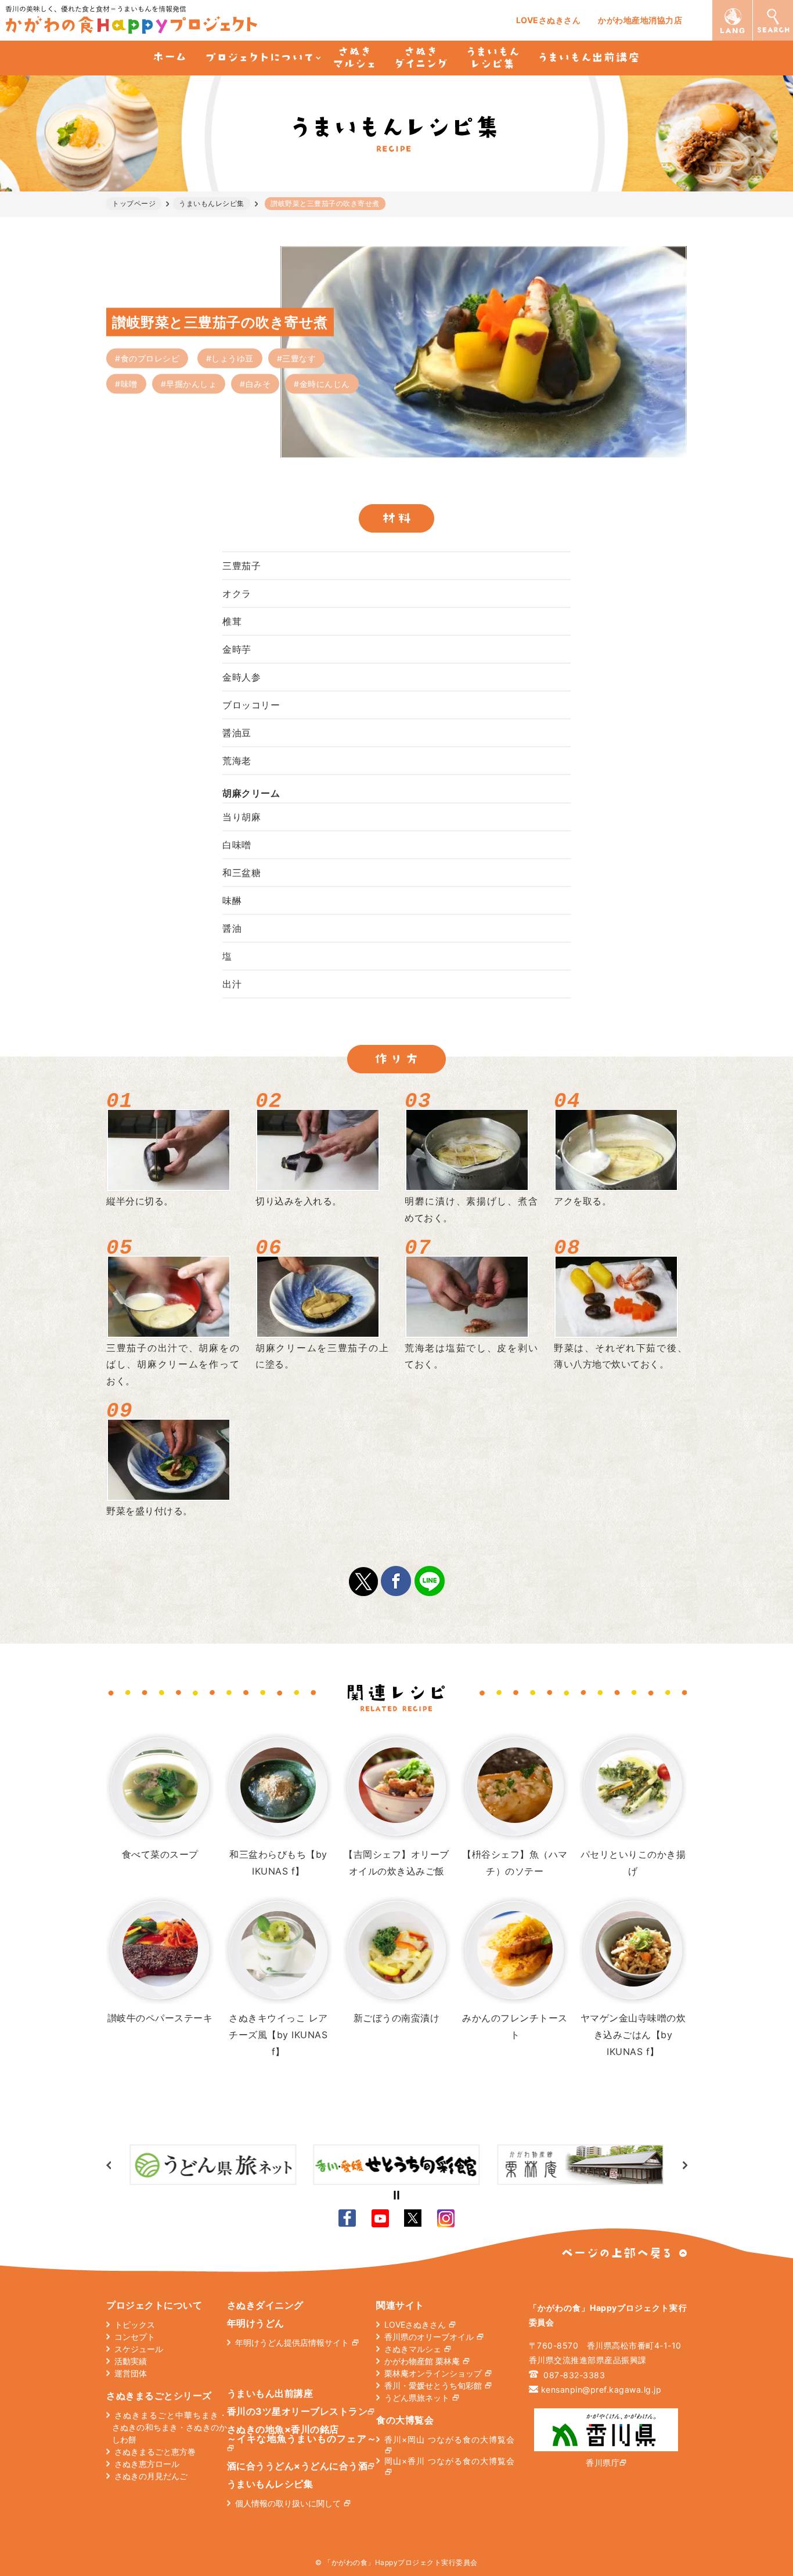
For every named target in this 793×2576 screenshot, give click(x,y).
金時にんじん (325, 383)
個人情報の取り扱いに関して (288, 2503)
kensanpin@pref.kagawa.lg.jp (601, 2389)
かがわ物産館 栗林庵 (422, 2361)
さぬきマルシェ (413, 2349)
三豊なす (299, 358)
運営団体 (131, 2373)
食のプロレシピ (150, 358)
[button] (685, 2165)
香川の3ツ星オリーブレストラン (298, 2411)
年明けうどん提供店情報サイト (292, 2342)
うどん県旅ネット (417, 2398)
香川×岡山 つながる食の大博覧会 (449, 2439)
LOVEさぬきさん (549, 20)
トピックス (135, 2324)
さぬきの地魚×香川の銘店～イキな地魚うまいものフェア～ (302, 2434)
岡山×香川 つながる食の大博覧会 (449, 2461)
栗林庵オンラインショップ (433, 2373)
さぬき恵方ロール (147, 2464)
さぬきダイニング (265, 2305)
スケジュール (139, 2349)
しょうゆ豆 (233, 358)
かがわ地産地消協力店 (640, 20)
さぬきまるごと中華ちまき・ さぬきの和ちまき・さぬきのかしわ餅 (170, 2427)
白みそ (258, 383)
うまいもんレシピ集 (270, 2484)
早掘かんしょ (191, 383)
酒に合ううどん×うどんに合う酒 (298, 2466)
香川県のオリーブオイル (429, 2337)
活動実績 (131, 2361)
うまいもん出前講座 (270, 2393)
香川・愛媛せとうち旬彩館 (433, 2385)
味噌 (129, 383)
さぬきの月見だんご (151, 2476)
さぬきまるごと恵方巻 (155, 2452)
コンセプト (135, 2337)
